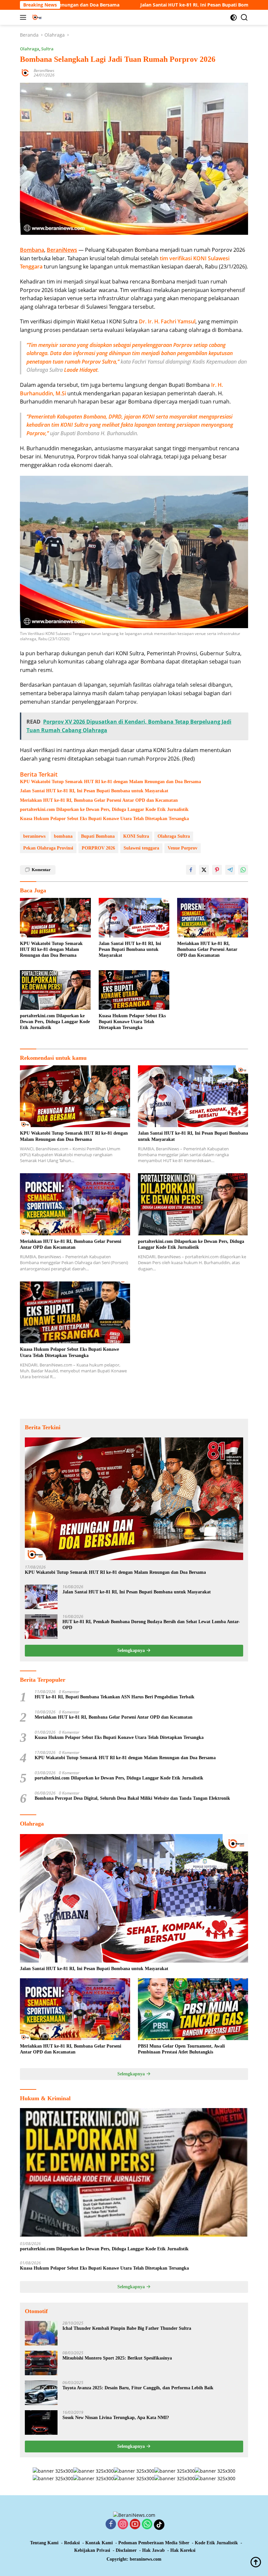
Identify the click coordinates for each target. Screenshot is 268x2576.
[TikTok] (159, 2525)
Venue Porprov (183, 848)
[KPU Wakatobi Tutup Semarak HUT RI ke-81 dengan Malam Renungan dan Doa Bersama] (55, 918)
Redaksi (72, 2543)
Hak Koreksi (183, 2550)
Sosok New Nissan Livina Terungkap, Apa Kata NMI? (116, 2418)
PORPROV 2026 (98, 848)
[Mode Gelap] (234, 17)
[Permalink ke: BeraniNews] (25, 72)
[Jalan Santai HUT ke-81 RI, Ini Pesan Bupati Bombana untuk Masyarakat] (134, 918)
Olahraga (30, 49)
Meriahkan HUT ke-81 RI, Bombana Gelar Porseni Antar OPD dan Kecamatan (99, 800)
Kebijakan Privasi (92, 2550)
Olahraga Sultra (174, 836)
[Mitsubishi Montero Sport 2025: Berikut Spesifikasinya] (41, 2363)
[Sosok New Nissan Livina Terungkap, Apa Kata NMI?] (41, 2422)
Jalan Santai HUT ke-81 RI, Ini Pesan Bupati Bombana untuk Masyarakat (141, 5)
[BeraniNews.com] (64, 17)
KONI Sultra (136, 836)
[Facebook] (111, 2524)
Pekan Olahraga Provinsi (48, 848)
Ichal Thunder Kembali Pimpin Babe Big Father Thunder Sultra (127, 2328)
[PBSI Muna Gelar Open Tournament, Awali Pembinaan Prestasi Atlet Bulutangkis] (193, 2009)
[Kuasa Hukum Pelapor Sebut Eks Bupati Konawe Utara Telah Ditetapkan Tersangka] (134, 990)
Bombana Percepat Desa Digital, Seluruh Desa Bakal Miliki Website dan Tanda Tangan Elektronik (132, 1798)
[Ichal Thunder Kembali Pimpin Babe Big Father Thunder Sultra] (41, 2333)
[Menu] (24, 17)
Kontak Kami (99, 2543)
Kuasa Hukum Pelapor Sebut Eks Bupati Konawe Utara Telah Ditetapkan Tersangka (104, 819)
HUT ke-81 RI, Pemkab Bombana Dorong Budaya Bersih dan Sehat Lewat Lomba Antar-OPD (151, 1625)
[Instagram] (123, 2524)
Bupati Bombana (98, 836)
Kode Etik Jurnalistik (216, 2543)
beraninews (34, 836)
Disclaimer (126, 2550)
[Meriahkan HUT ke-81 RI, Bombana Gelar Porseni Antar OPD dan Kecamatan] (213, 918)
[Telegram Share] (230, 870)
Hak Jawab (153, 2550)
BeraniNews (44, 70)
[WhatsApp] (147, 2524)
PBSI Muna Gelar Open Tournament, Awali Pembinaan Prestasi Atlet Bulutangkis (181, 2049)
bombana (63, 836)
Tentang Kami (44, 2543)
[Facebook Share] (191, 870)
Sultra (47, 49)
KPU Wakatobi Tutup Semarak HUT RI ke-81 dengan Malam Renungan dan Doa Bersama (110, 782)
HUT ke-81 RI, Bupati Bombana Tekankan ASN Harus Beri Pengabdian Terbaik (115, 1697)
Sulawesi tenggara (141, 848)
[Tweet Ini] (204, 870)
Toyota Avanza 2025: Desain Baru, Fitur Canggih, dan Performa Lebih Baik (138, 2388)
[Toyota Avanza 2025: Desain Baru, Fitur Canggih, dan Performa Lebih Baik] (41, 2393)
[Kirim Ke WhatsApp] (243, 870)
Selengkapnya (132, 1650)
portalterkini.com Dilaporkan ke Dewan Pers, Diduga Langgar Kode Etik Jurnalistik (104, 809)
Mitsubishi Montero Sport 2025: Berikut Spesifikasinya (117, 2358)
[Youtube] (135, 2524)
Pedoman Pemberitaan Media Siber (154, 2543)
